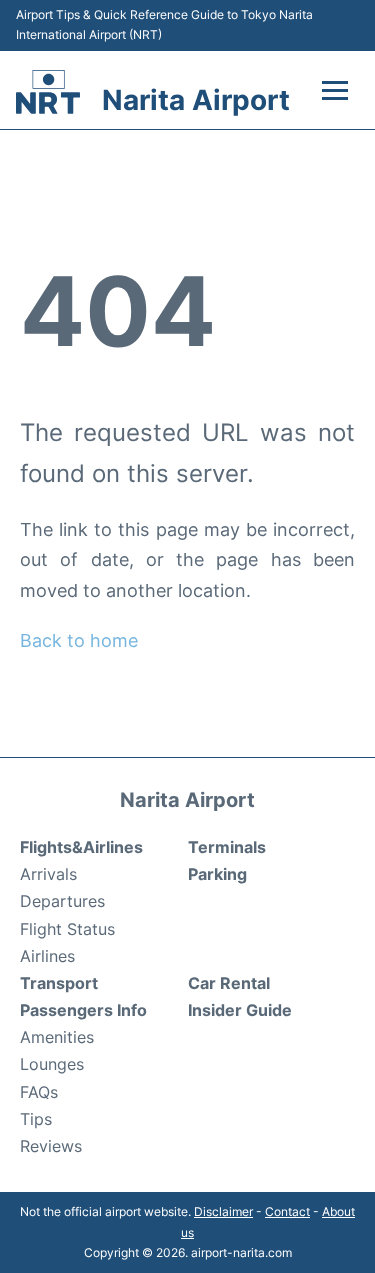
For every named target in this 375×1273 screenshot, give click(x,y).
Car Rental (229, 983)
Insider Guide (240, 1010)
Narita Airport (196, 100)
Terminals (227, 847)
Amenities (57, 1037)
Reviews (51, 1146)
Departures (62, 901)
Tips (36, 1119)
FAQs (39, 1092)
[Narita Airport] (48, 92)
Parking (217, 874)
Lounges (52, 1064)
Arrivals (48, 874)
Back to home (79, 640)
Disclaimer (223, 1211)
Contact (287, 1211)
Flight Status (67, 929)
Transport (59, 983)
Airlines (47, 956)
